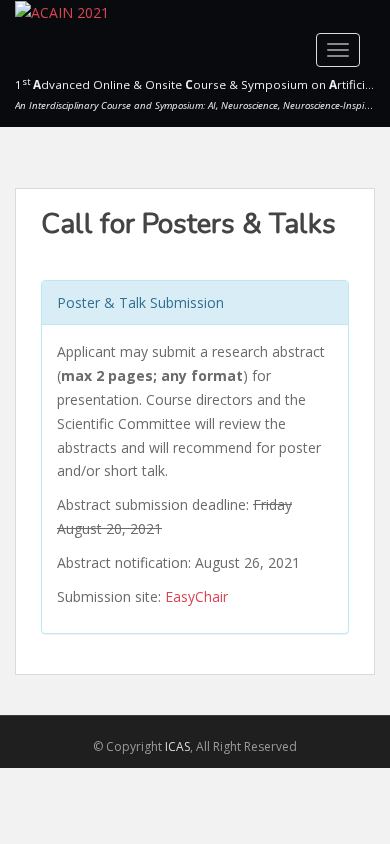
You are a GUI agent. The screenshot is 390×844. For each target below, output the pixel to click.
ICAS (177, 746)
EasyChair (196, 596)
